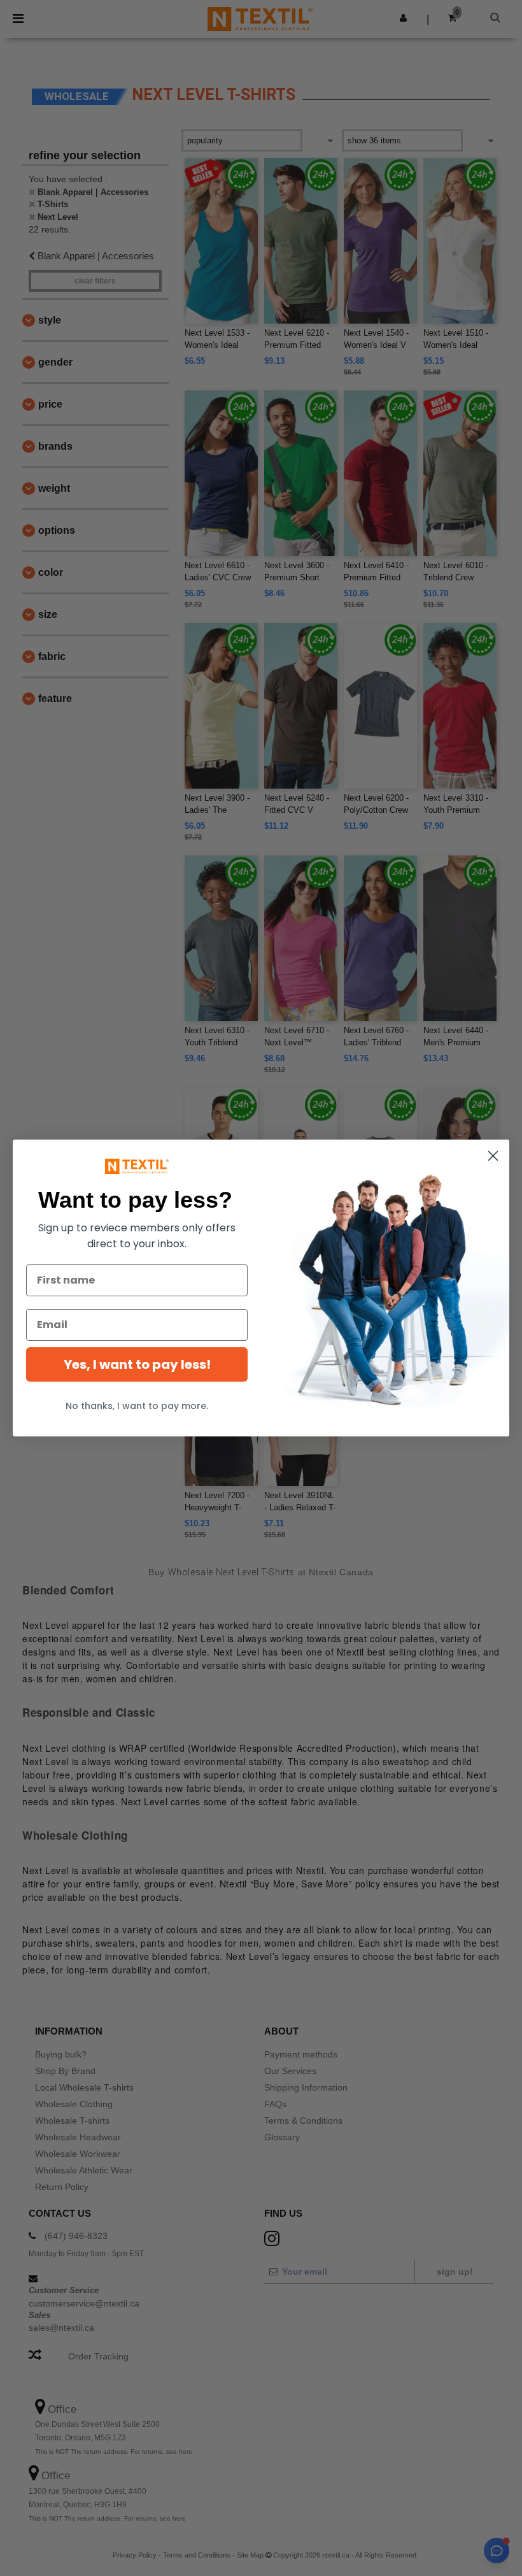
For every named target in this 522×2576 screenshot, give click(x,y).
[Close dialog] (493, 1156)
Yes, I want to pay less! (137, 1364)
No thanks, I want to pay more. (137, 1406)
